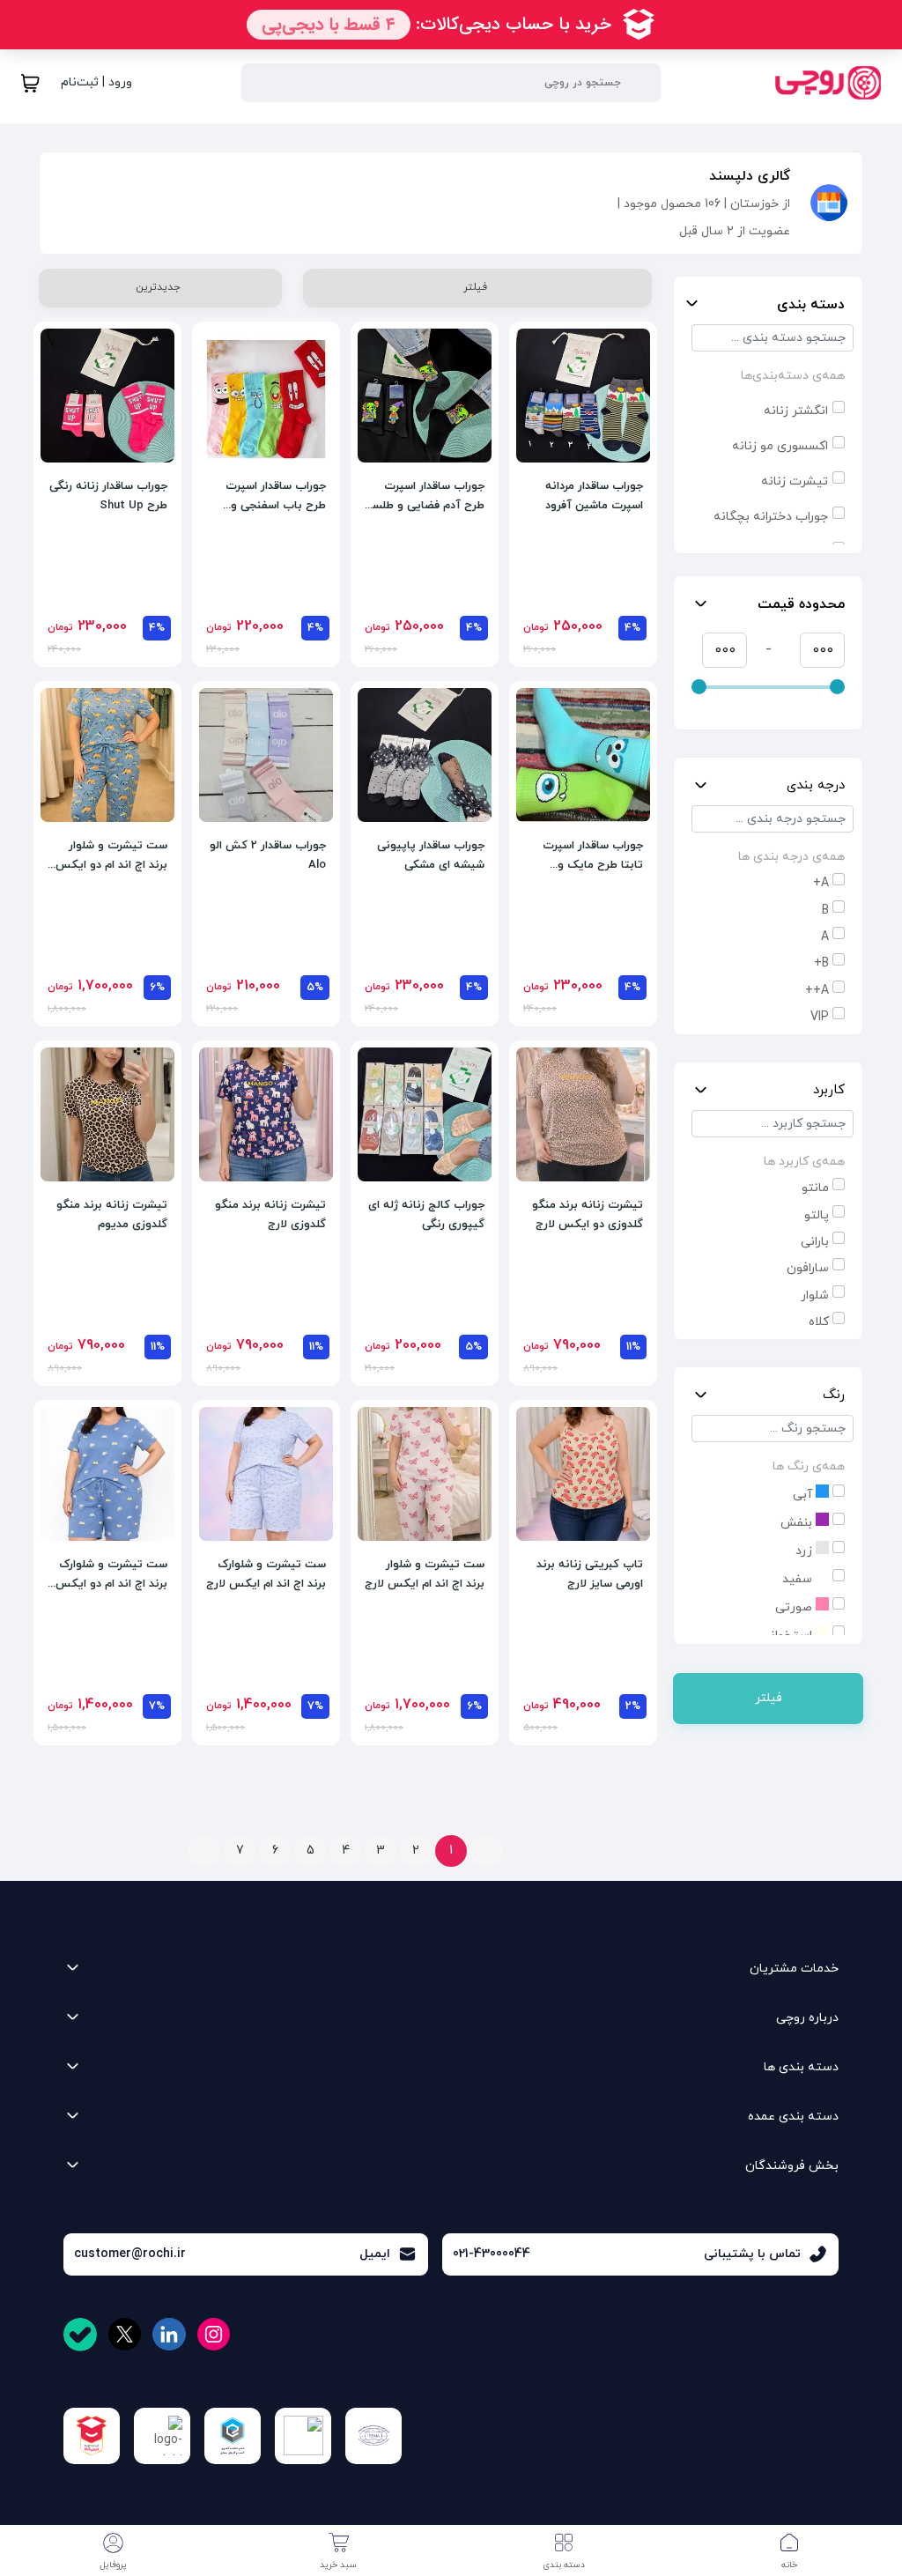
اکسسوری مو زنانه (780, 446)
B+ (821, 963)
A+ (821, 883)
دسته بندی (811, 305)
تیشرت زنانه (795, 481)
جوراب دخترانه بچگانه (771, 517)
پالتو (817, 1215)
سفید (799, 1579)
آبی (804, 1495)
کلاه (819, 1322)
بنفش (798, 1523)
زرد (806, 1551)
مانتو (815, 1188)
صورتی (795, 1607)
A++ (817, 991)
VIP (820, 1017)
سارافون (808, 1268)
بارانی (815, 1242)
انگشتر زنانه (796, 411)
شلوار (815, 1295)
